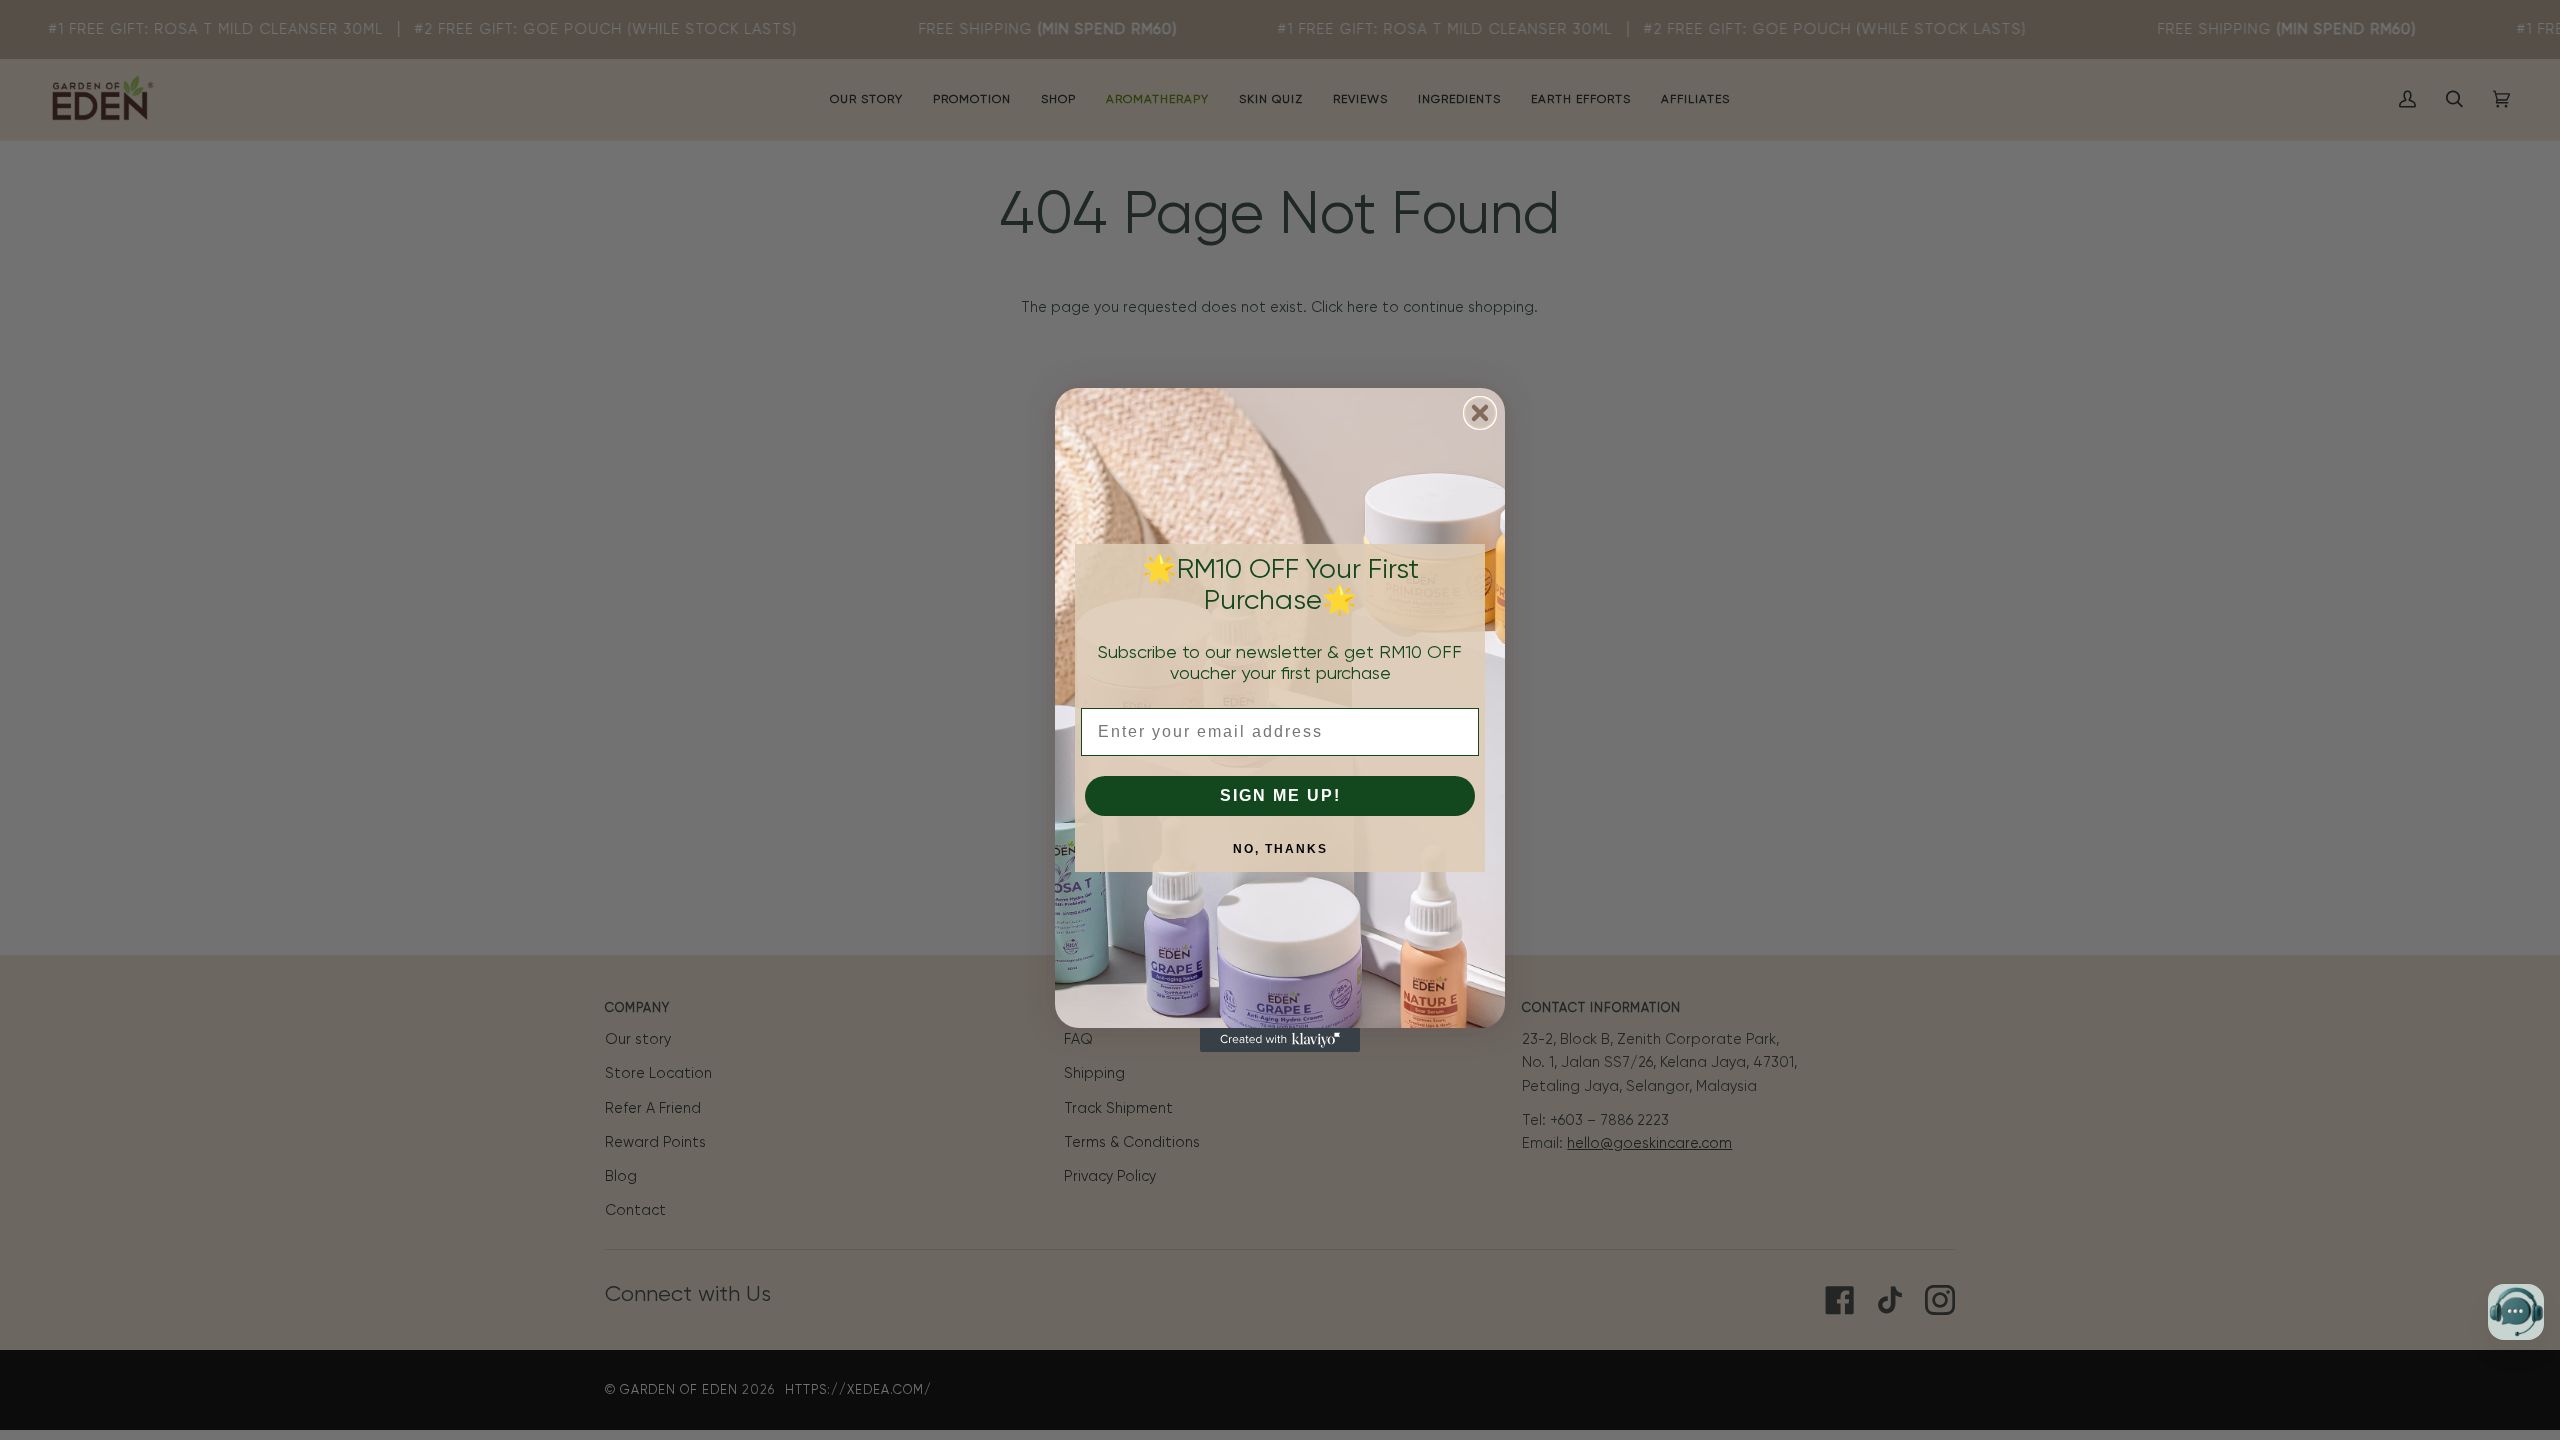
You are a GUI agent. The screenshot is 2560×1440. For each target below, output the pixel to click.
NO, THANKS (1280, 849)
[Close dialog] (1480, 413)
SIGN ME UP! (1280, 795)
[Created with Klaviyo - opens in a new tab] (1280, 1040)
